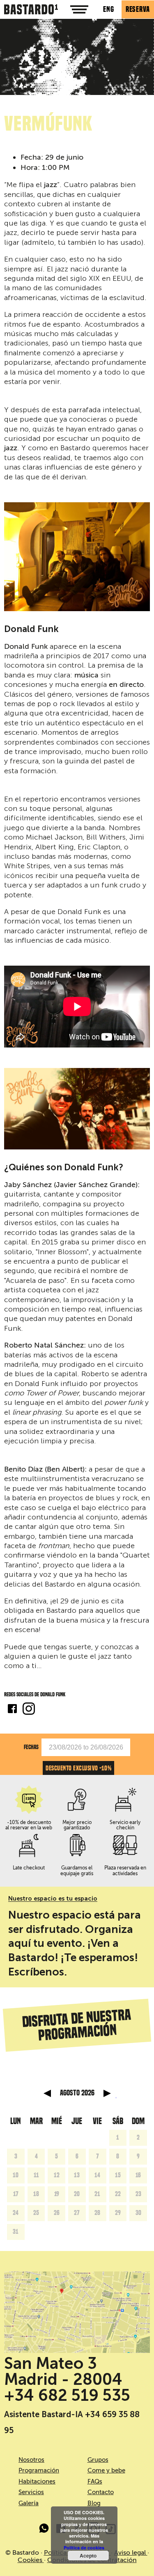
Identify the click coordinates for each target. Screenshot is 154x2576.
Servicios (31, 2492)
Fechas (31, 1747)
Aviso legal (131, 2553)
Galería (29, 2503)
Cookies (31, 2560)
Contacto (101, 2492)
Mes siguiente (107, 2093)
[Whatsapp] (44, 2530)
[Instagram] (29, 1710)
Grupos (98, 2460)
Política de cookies (84, 2548)
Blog (94, 2503)
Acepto (88, 2556)
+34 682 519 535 (67, 2395)
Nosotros (31, 2460)
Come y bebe (106, 2470)
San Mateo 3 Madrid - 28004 (63, 2371)
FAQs (95, 2481)
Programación (39, 2470)
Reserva (138, 9)
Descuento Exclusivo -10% (78, 1768)
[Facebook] (12, 1710)
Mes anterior (47, 2093)
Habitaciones (37, 2481)
